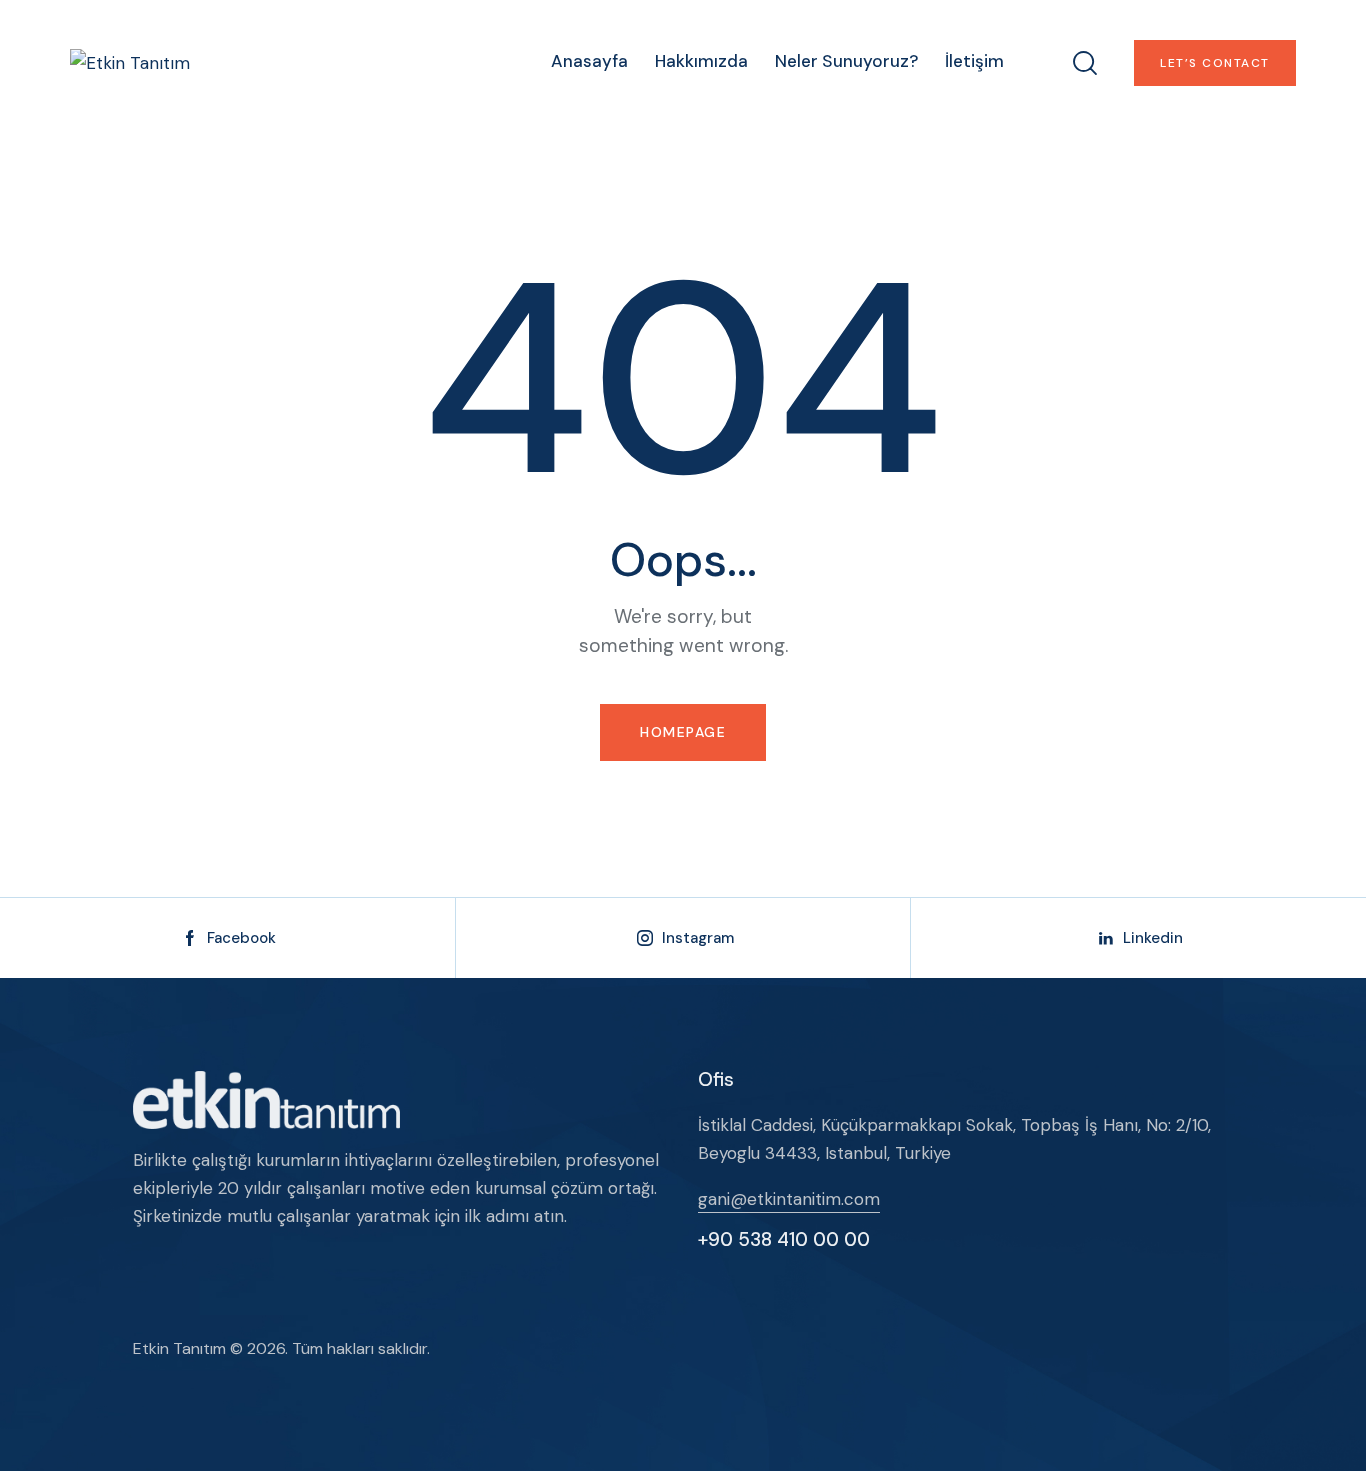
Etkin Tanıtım (179, 1348)
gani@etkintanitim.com (789, 1199)
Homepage (683, 732)
